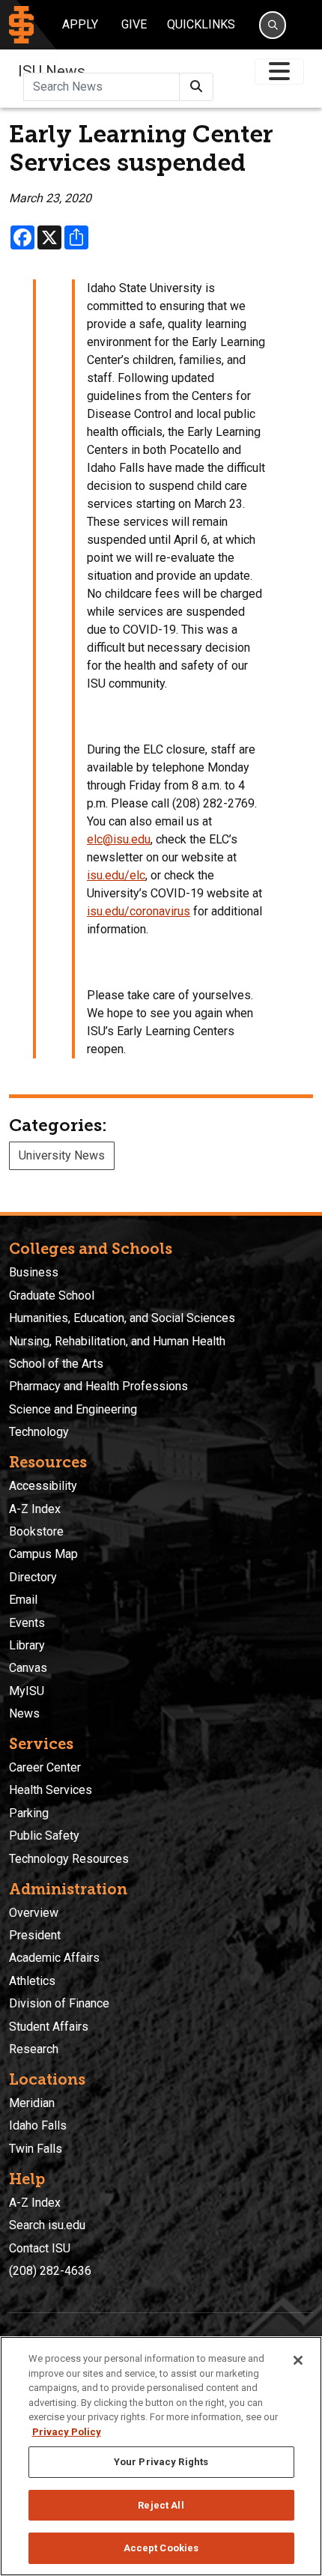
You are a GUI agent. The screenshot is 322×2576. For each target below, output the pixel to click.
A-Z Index (35, 1509)
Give (134, 24)
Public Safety (44, 1836)
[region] (161, 2456)
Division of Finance (59, 2003)
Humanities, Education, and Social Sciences (122, 1318)
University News (62, 1155)
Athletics (32, 1981)
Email (23, 1600)
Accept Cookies (161, 2548)
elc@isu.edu (119, 839)
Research (34, 2049)
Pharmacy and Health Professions (98, 1386)
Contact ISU (40, 2248)
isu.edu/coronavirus (139, 911)
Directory (33, 1577)
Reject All (161, 2505)
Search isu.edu (47, 2225)
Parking (29, 1813)
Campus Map (43, 1554)
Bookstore (36, 1531)
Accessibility (43, 1486)
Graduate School (52, 1295)
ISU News (52, 71)
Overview (34, 1913)
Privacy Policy (67, 2432)
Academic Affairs (54, 1958)
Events (27, 1623)
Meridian (32, 2103)
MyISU (27, 1691)
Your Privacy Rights (161, 2462)
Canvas (28, 1668)
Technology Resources (69, 1859)
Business (34, 1272)
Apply (80, 24)
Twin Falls (36, 2149)
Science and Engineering (73, 1409)
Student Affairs (49, 2027)
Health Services (51, 1790)
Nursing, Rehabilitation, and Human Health (117, 1341)
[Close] (298, 2360)
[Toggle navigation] (279, 72)
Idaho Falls (38, 2125)
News (24, 1713)
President (35, 1935)
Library (27, 1645)
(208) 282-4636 (50, 2271)
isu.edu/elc (116, 875)
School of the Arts (56, 1364)
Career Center (45, 1767)
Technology (39, 1432)
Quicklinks (201, 24)
